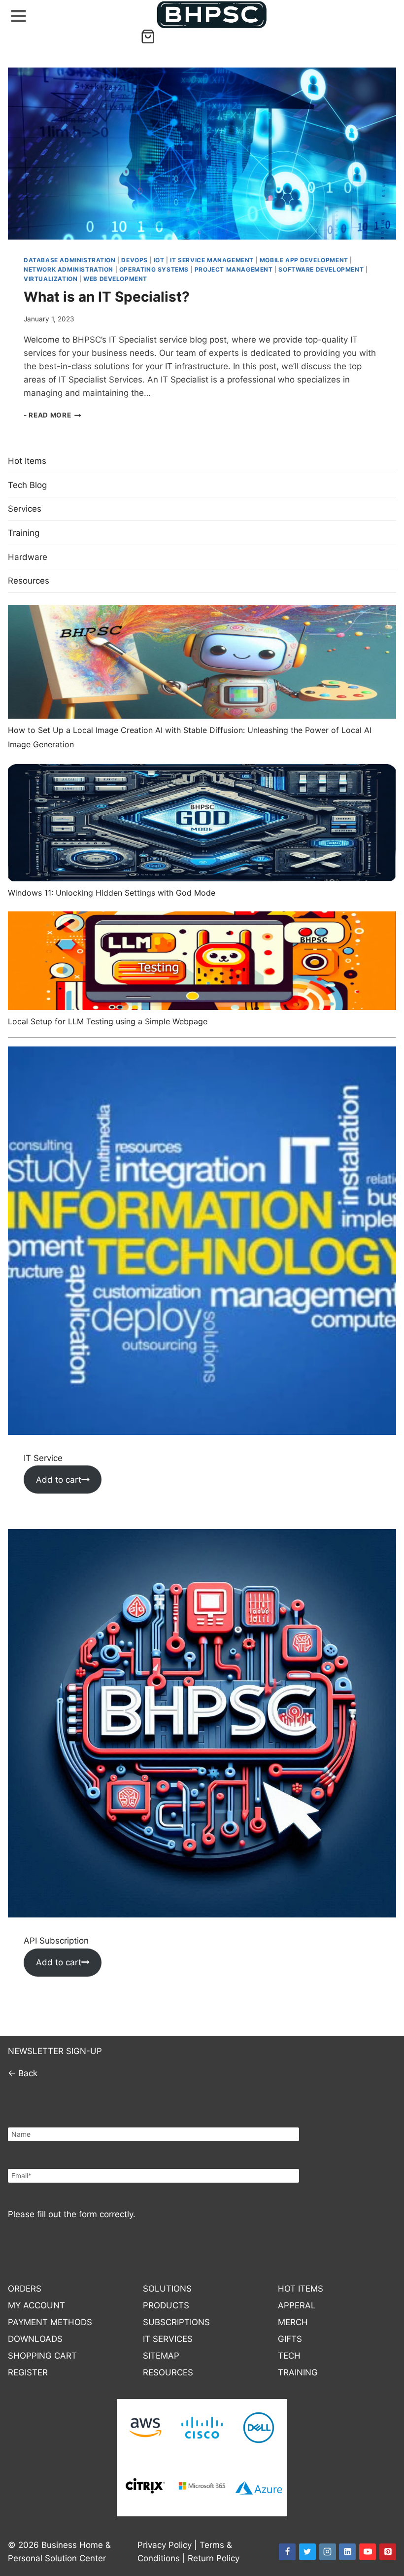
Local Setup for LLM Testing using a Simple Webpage (108, 1021)
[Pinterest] (388, 2552)
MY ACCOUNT (36, 2305)
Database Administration (70, 260)
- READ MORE (52, 415)
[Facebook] (287, 2552)
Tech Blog (27, 485)
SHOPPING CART (42, 2356)
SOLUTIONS (167, 2289)
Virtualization (50, 279)
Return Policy (214, 2558)
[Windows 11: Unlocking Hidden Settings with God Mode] (202, 822)
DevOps (135, 260)
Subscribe (32, 2266)
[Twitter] (307, 2552)
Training (24, 533)
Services (25, 509)
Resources (29, 581)
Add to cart (59, 1480)
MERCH (293, 2322)
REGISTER (28, 2372)
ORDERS (25, 2289)
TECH (289, 2356)
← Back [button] (23, 2073)
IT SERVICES (168, 2339)
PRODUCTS (166, 2305)
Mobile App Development (304, 260)
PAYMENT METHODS (50, 2322)
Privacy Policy (165, 2545)
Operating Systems (154, 269)
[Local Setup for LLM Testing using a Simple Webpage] (202, 961)
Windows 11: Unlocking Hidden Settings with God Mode (112, 893)
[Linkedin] (347, 2552)
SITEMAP (161, 2356)
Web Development (115, 279)
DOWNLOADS (35, 2339)
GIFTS (290, 2339)
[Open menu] (17, 14)
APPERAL (297, 2305)
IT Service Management (212, 260)
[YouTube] (368, 2552)
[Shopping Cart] (148, 36)
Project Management (234, 269)
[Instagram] (328, 2552)
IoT (159, 260)
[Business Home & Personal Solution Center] (212, 15)
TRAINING (298, 2372)
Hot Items (27, 461)
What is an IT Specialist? (107, 297)
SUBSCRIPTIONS (176, 2322)
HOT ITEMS (301, 2289)
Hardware (28, 557)
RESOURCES (168, 2372)
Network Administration (68, 269)
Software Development (321, 269)
